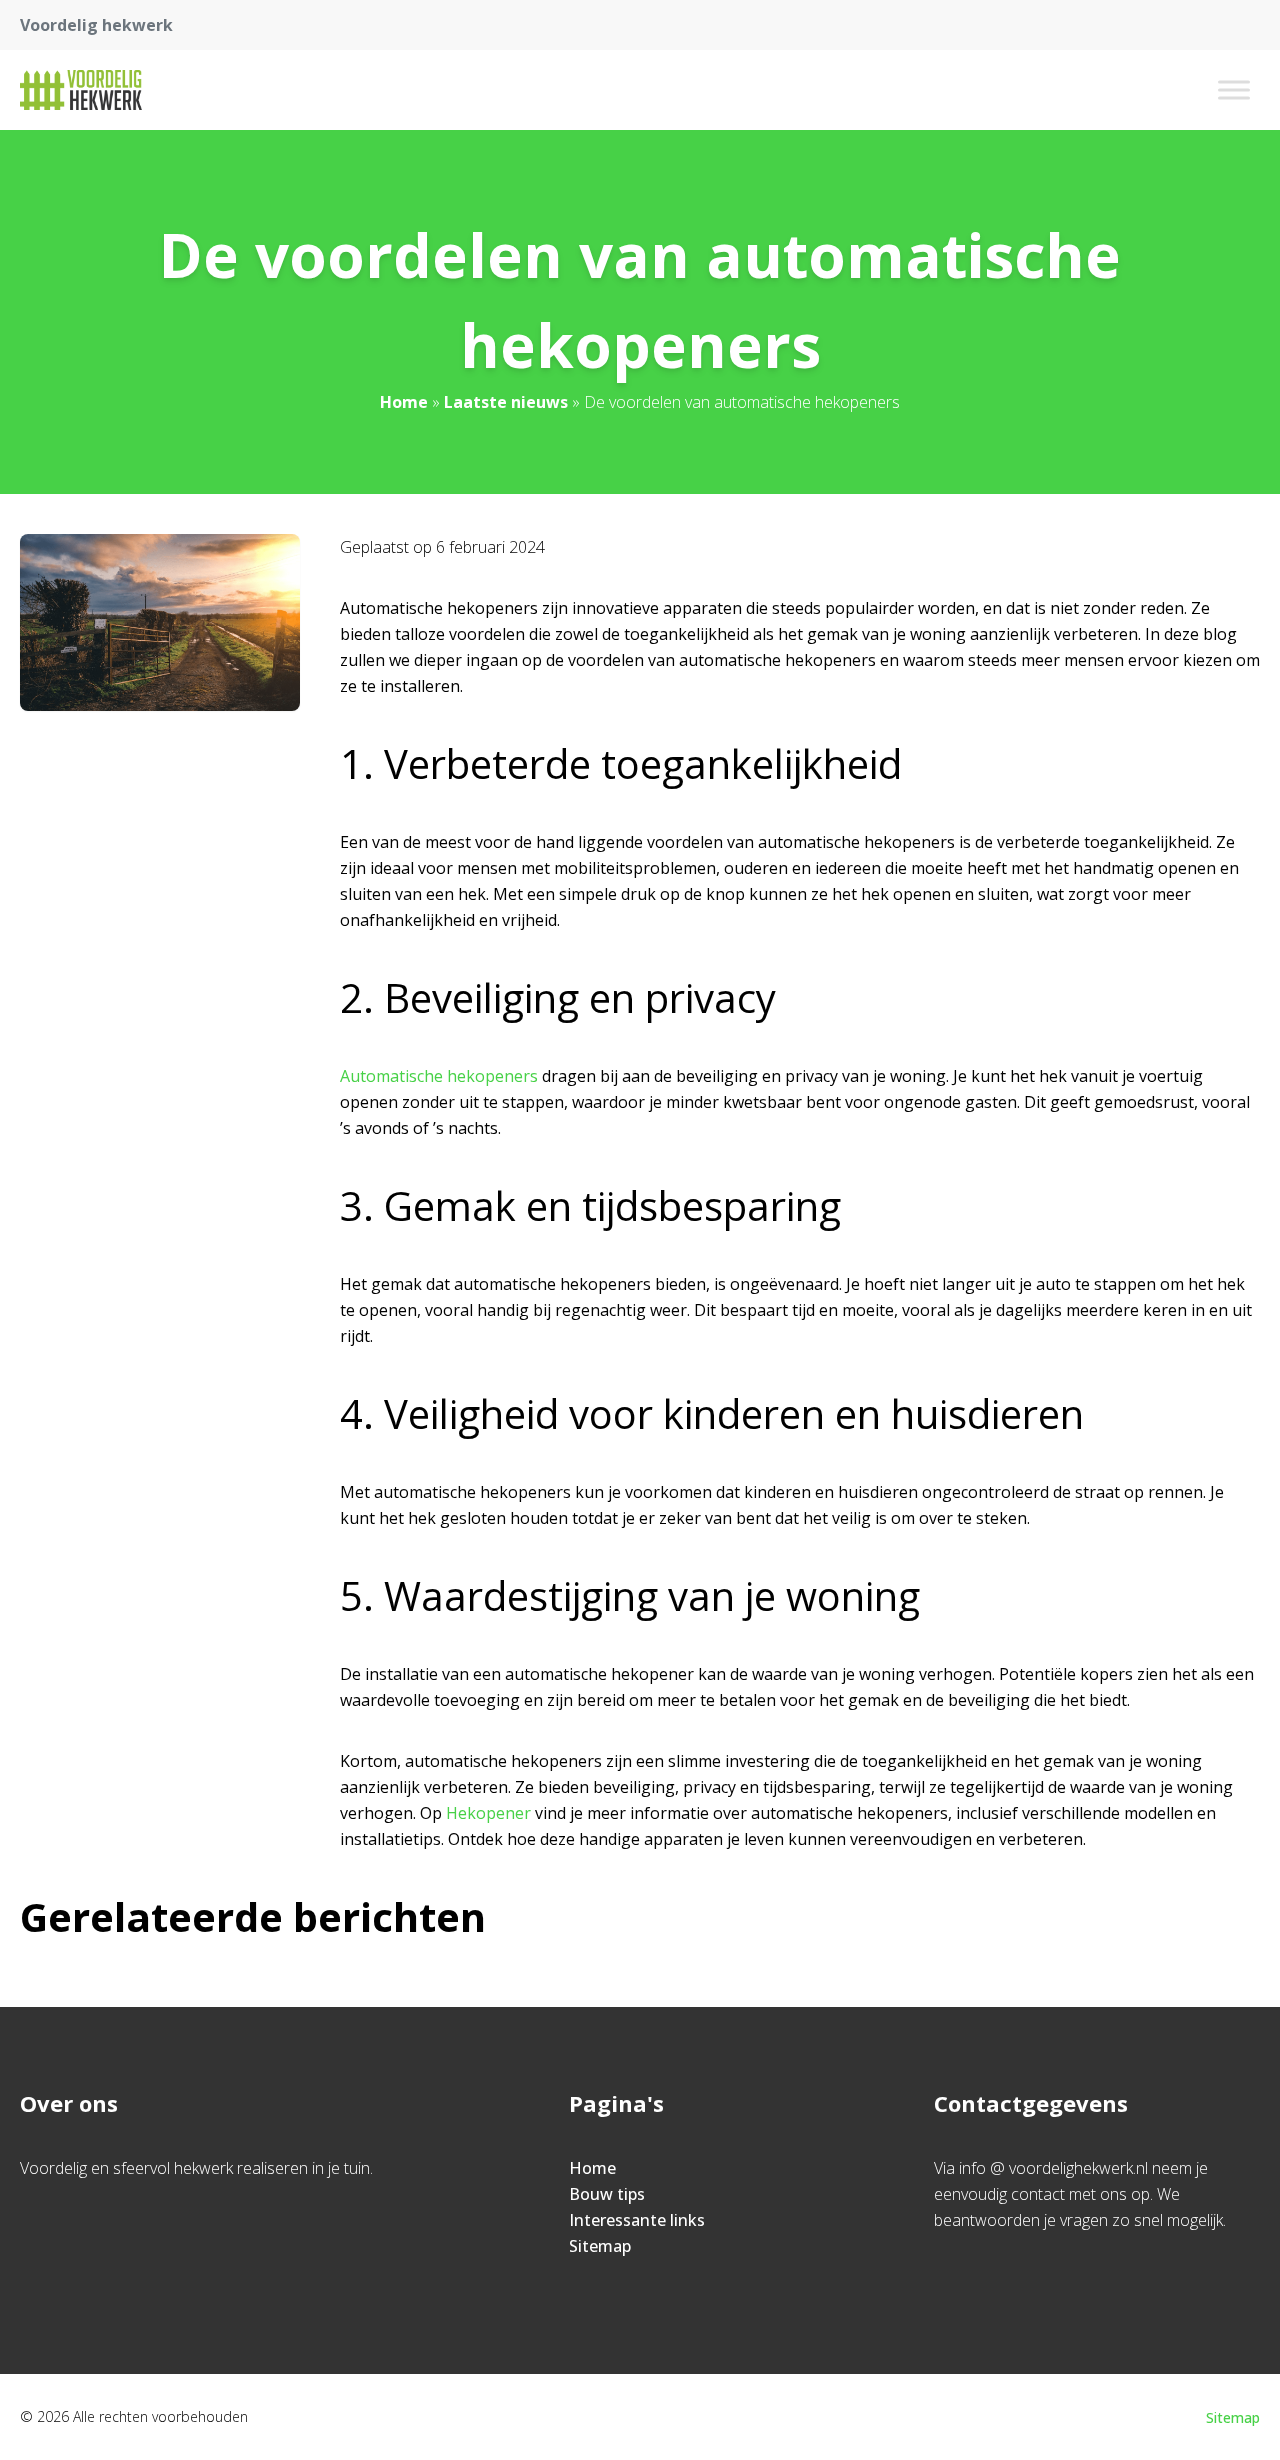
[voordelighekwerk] (81, 90)
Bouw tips (607, 2194)
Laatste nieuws (506, 402)
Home (404, 402)
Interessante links (637, 2220)
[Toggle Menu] (1234, 89)
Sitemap (600, 2246)
